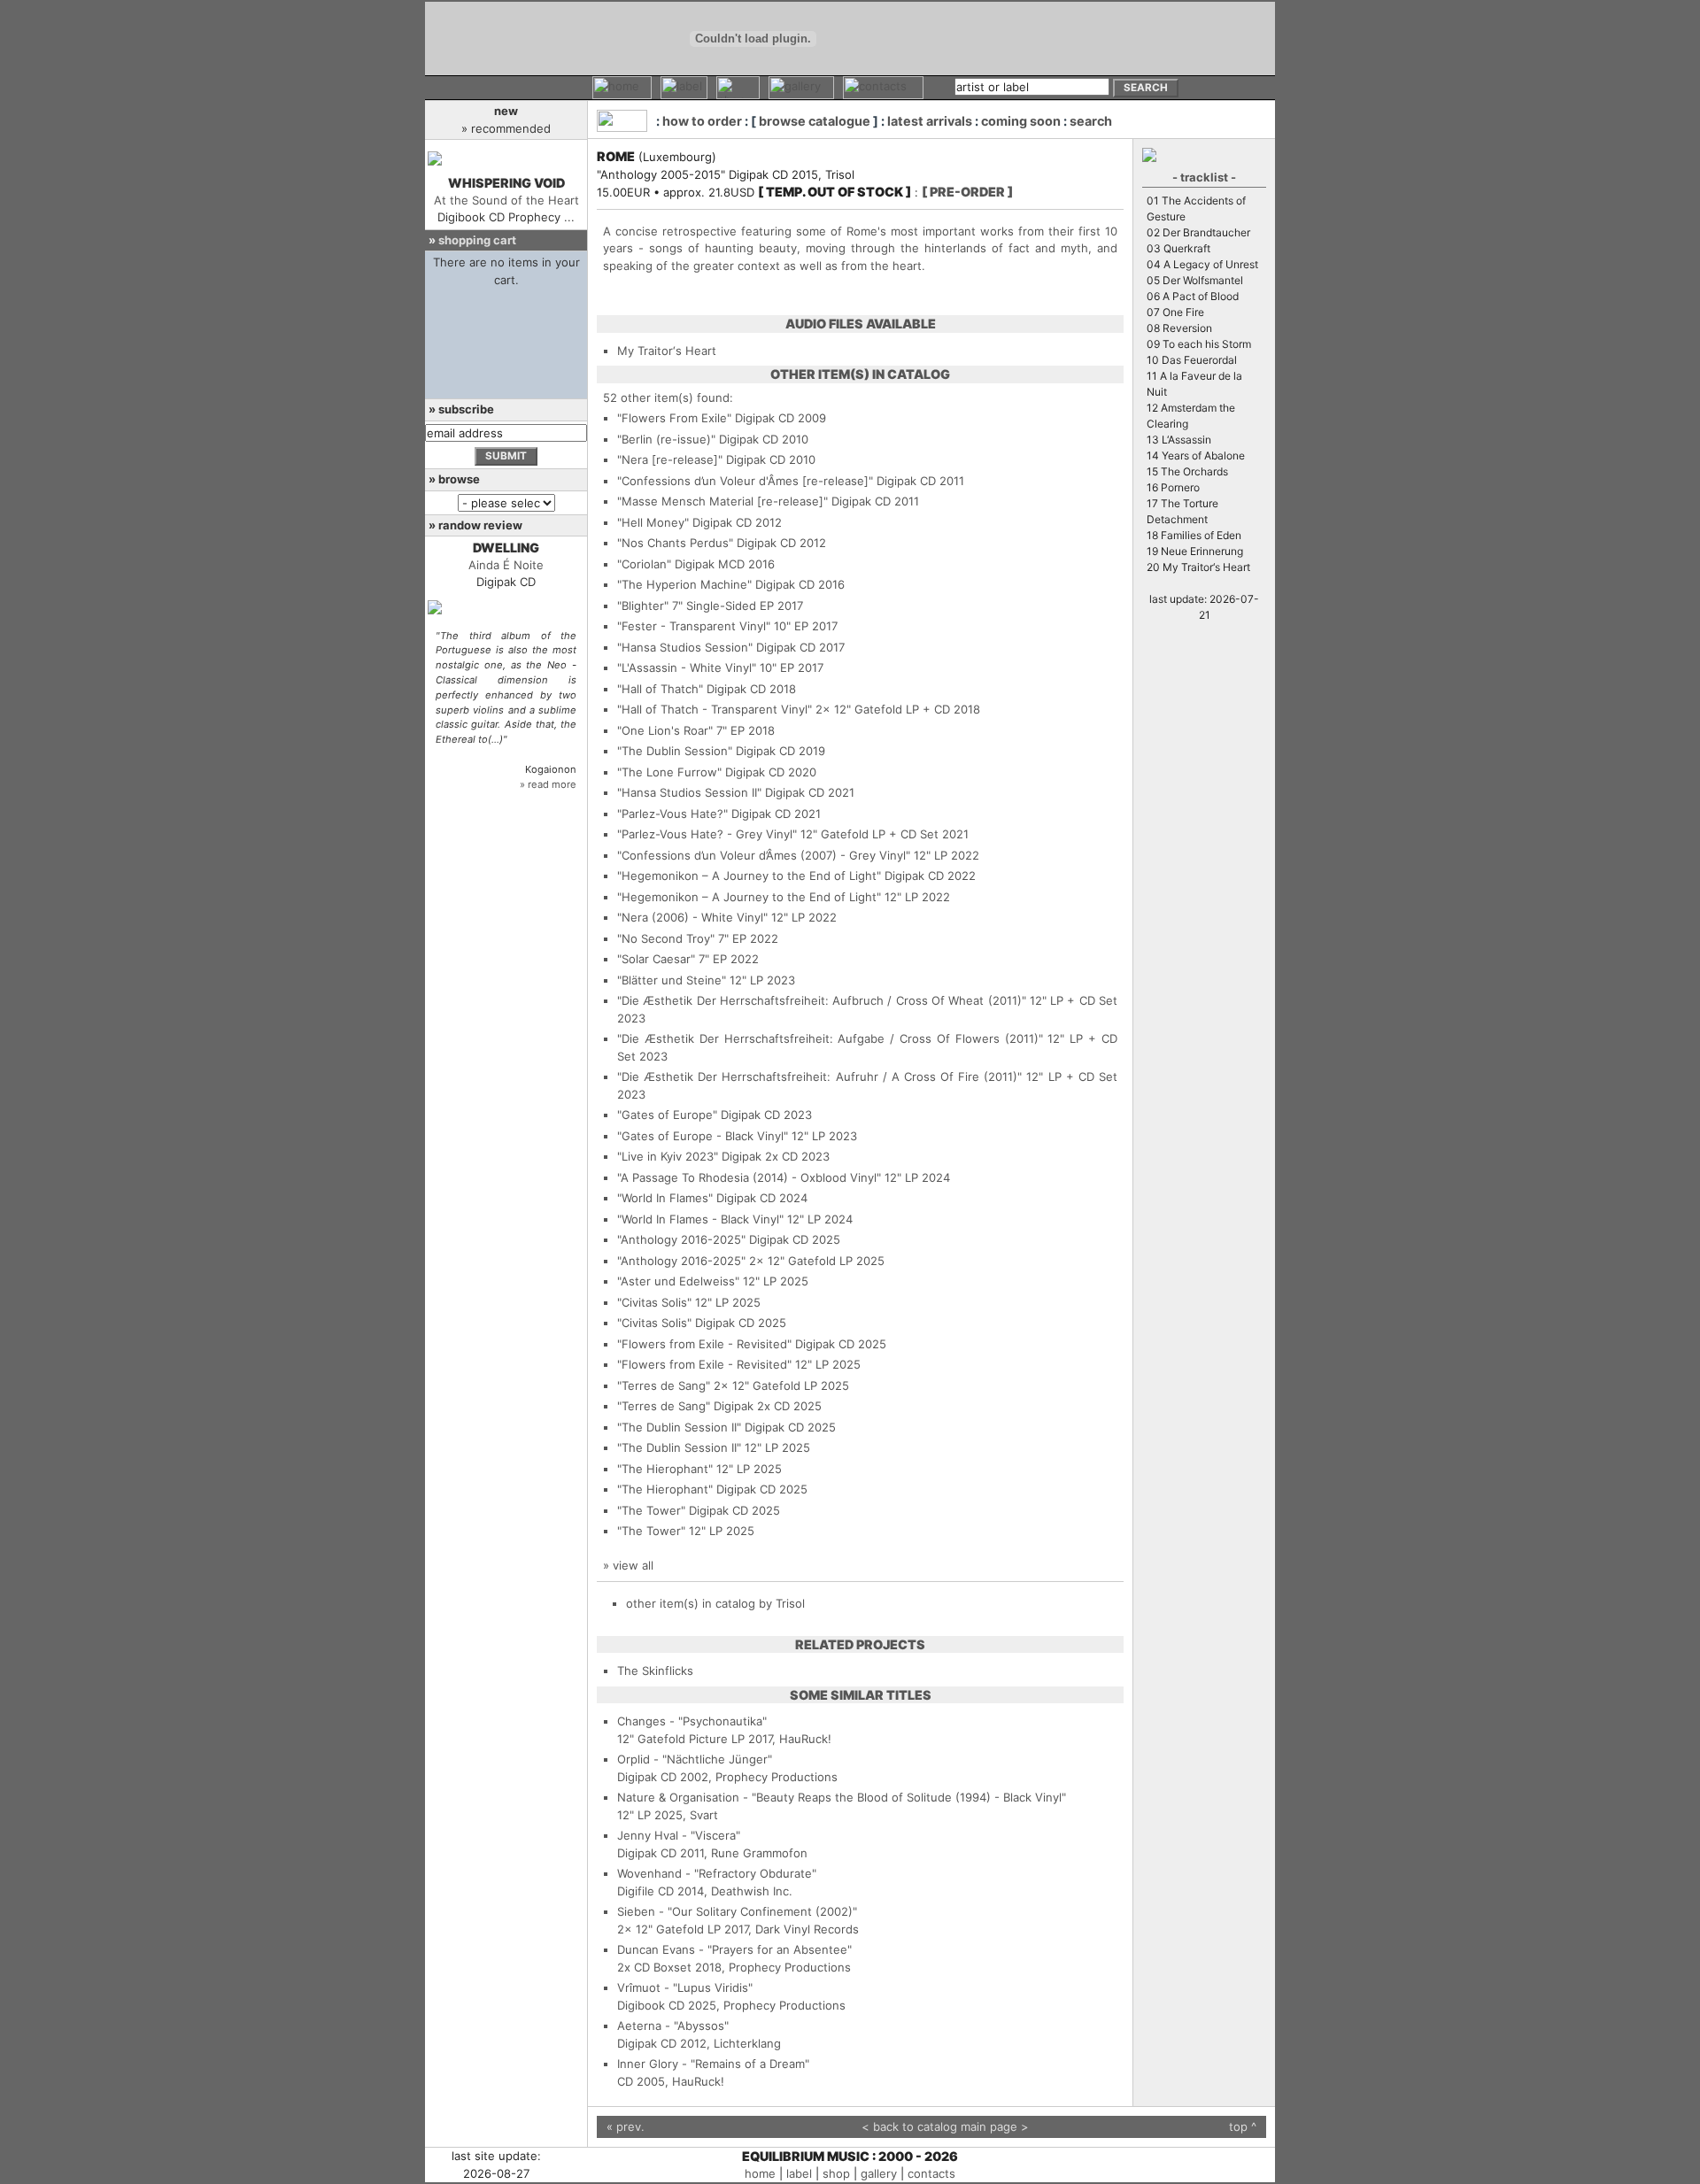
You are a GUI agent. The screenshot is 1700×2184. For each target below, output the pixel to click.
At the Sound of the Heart (506, 200)
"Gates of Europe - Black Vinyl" (703, 1136)
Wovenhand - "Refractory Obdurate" (717, 1873)
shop (836, 2173)
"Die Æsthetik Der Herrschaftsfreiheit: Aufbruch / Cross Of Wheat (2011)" (822, 1000)
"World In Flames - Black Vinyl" (700, 1219)
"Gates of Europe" (667, 1115)
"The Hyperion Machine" (684, 584)
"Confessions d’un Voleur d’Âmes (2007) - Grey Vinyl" (764, 855)
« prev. (626, 2126)
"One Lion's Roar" (665, 730)
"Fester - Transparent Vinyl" (694, 626)
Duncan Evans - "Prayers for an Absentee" (734, 1949)
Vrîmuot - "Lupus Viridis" (685, 1987)
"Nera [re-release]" (670, 459)
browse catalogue (815, 121)
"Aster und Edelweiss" (678, 1281)
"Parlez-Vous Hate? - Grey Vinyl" (707, 834)
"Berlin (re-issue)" (666, 439)
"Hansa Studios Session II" (689, 792)
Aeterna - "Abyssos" (673, 2026)
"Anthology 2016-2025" (681, 1239)
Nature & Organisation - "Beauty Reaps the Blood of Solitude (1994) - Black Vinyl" (842, 1797)
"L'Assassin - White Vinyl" (687, 668)
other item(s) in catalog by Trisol (715, 1603)
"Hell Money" (653, 522)
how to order (702, 121)
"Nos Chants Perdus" (675, 543)
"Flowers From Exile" (674, 418)
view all (633, 1565)
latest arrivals (930, 121)
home (760, 2173)
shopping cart (477, 240)
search (1091, 121)
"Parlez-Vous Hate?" (672, 814)
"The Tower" (651, 1510)
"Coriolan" (644, 564)
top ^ (1243, 2126)
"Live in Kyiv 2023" (668, 1156)
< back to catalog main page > (945, 2126)
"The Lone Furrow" (669, 772)
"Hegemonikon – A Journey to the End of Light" (749, 876)
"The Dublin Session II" (679, 1427)
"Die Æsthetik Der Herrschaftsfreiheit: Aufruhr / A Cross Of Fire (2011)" (819, 1077)
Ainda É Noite (506, 565)
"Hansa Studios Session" (685, 647)
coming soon (1021, 121)
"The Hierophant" (665, 1469)
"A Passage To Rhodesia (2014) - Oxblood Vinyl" (749, 1177)
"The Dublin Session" (675, 751)
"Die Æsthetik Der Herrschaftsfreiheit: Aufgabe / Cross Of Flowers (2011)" (830, 1038)
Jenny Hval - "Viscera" (679, 1835)
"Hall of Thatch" (660, 689)
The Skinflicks (655, 1671)
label (799, 2173)
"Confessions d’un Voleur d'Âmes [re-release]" (745, 481)
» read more (548, 784)
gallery (879, 2173)
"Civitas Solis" (654, 1302)
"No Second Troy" (666, 938)
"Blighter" (643, 606)
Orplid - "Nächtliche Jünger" (695, 1759)
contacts (931, 2173)
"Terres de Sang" (664, 1385)
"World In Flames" (665, 1198)
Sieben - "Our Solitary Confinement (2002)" (737, 1911)
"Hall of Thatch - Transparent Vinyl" (715, 709)
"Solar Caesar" (656, 959)
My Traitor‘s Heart (667, 351)
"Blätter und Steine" (672, 980)
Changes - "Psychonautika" (692, 1721)
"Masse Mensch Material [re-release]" (722, 501)
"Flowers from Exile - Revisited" (704, 1344)
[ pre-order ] (967, 192)
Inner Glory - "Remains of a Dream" (713, 2064)
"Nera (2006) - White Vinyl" (692, 917)
